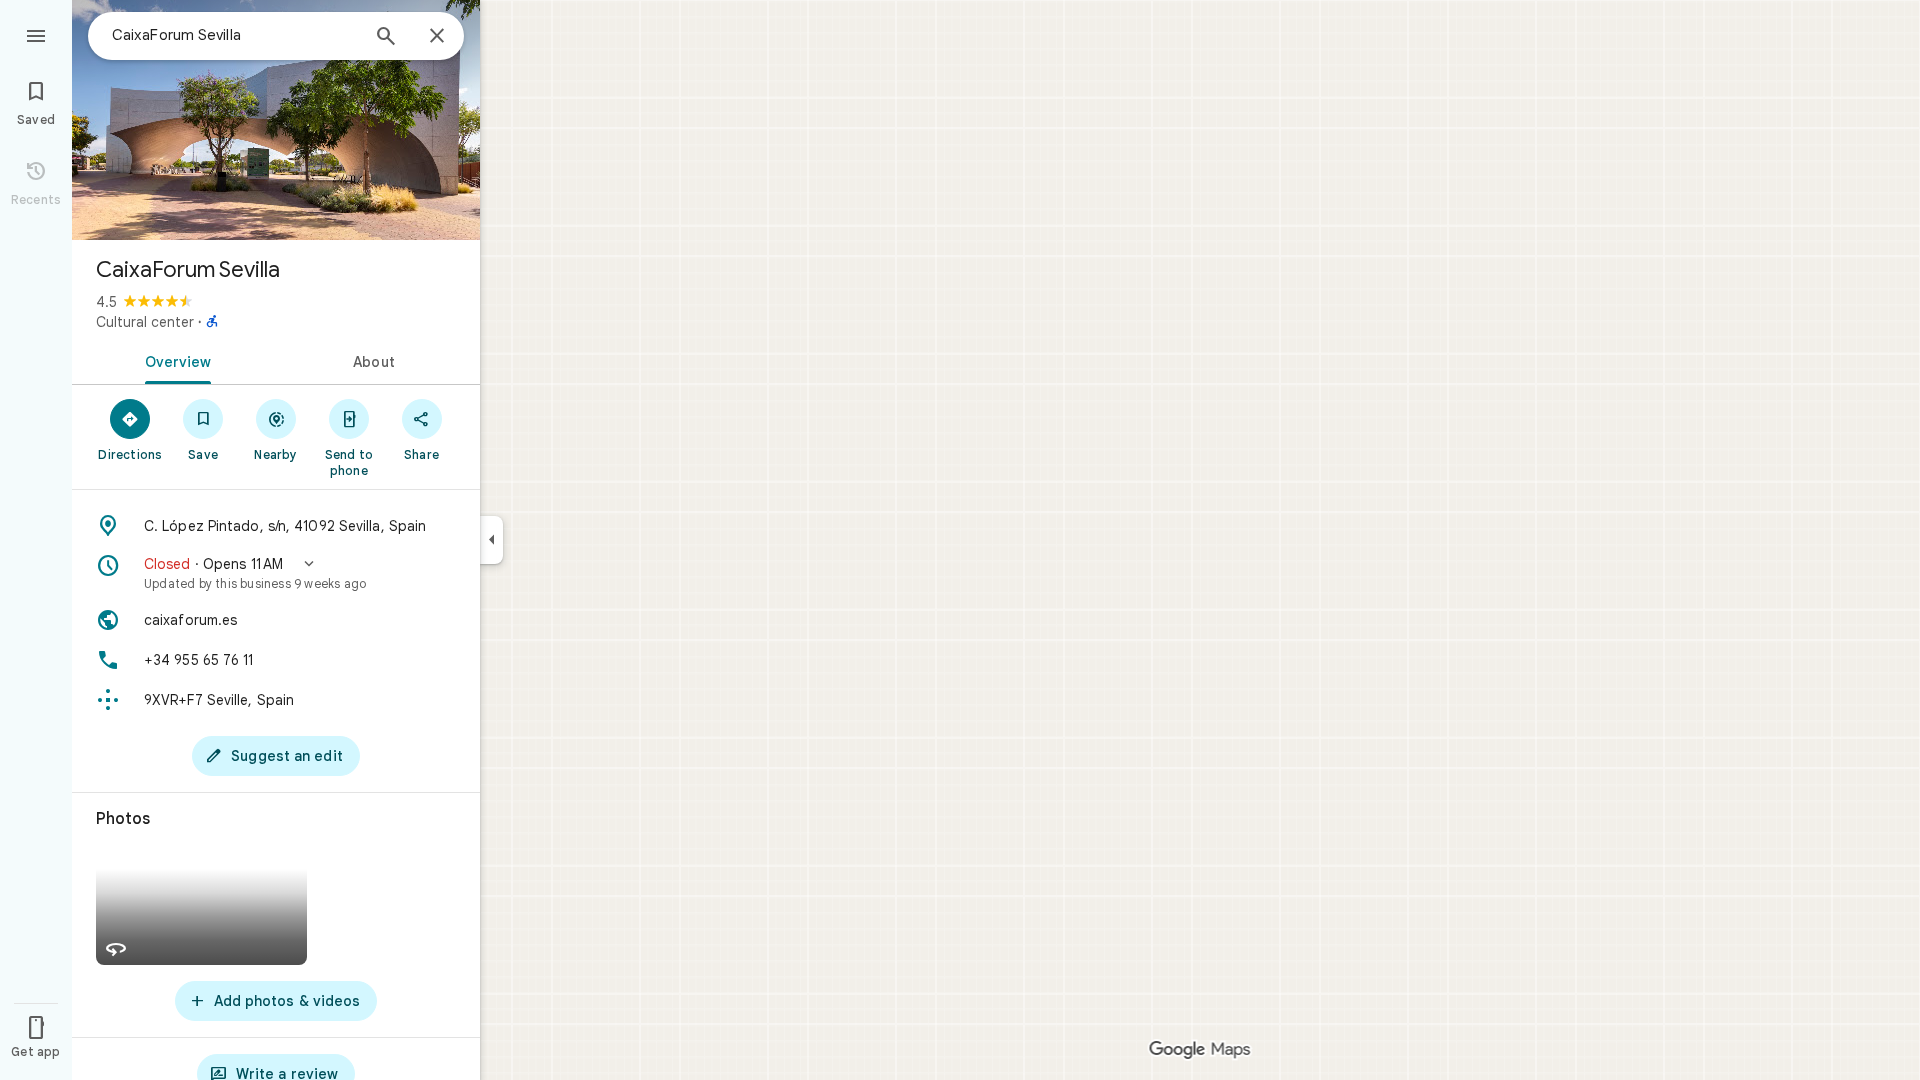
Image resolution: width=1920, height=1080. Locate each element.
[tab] (174, 360)
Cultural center (145, 322)
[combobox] (235, 35)
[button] (276, 573)
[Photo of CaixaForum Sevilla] (276, 120)
